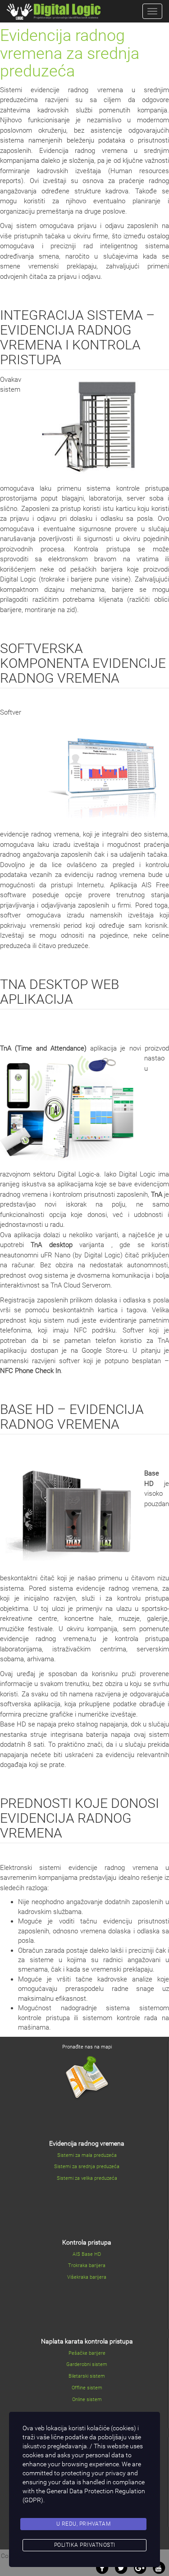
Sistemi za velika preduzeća (87, 2178)
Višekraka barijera (87, 2277)
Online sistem (87, 2399)
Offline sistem (87, 2388)
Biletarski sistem (87, 2376)
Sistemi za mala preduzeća (87, 2155)
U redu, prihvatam (84, 2524)
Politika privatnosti (85, 2545)
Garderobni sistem (87, 2364)
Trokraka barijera (87, 2265)
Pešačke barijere (87, 2353)
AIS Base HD (87, 2254)
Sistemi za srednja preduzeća (87, 2167)
